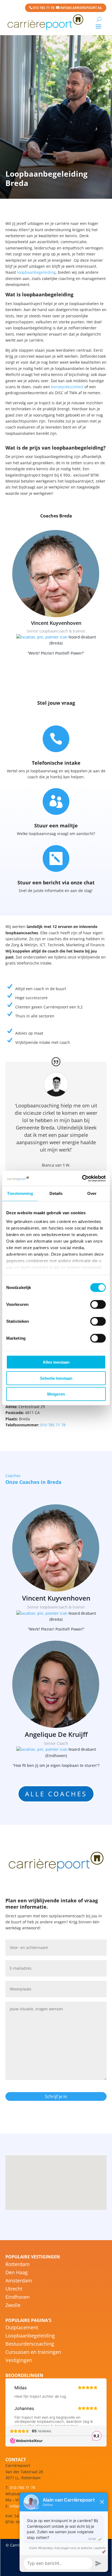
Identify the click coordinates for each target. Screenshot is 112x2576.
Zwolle (13, 2306)
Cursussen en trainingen (33, 2353)
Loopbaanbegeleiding (30, 2336)
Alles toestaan (56, 1362)
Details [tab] (56, 1193)
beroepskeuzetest (67, 387)
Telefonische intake (56, 763)
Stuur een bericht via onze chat (56, 882)
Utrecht (14, 2289)
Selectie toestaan (56, 1378)
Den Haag (17, 2273)
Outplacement (22, 2328)
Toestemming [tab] (20, 1193)
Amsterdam (19, 2281)
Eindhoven (18, 2298)
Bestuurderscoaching (30, 2344)
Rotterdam (18, 2265)
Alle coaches (56, 1794)
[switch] (98, 1304)
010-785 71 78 (53, 1425)
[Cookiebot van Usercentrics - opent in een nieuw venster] (82, 1178)
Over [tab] (92, 1193)
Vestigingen (19, 2361)
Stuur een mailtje (56, 825)
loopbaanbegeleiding (36, 272)
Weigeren (56, 1394)
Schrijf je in (56, 2096)
